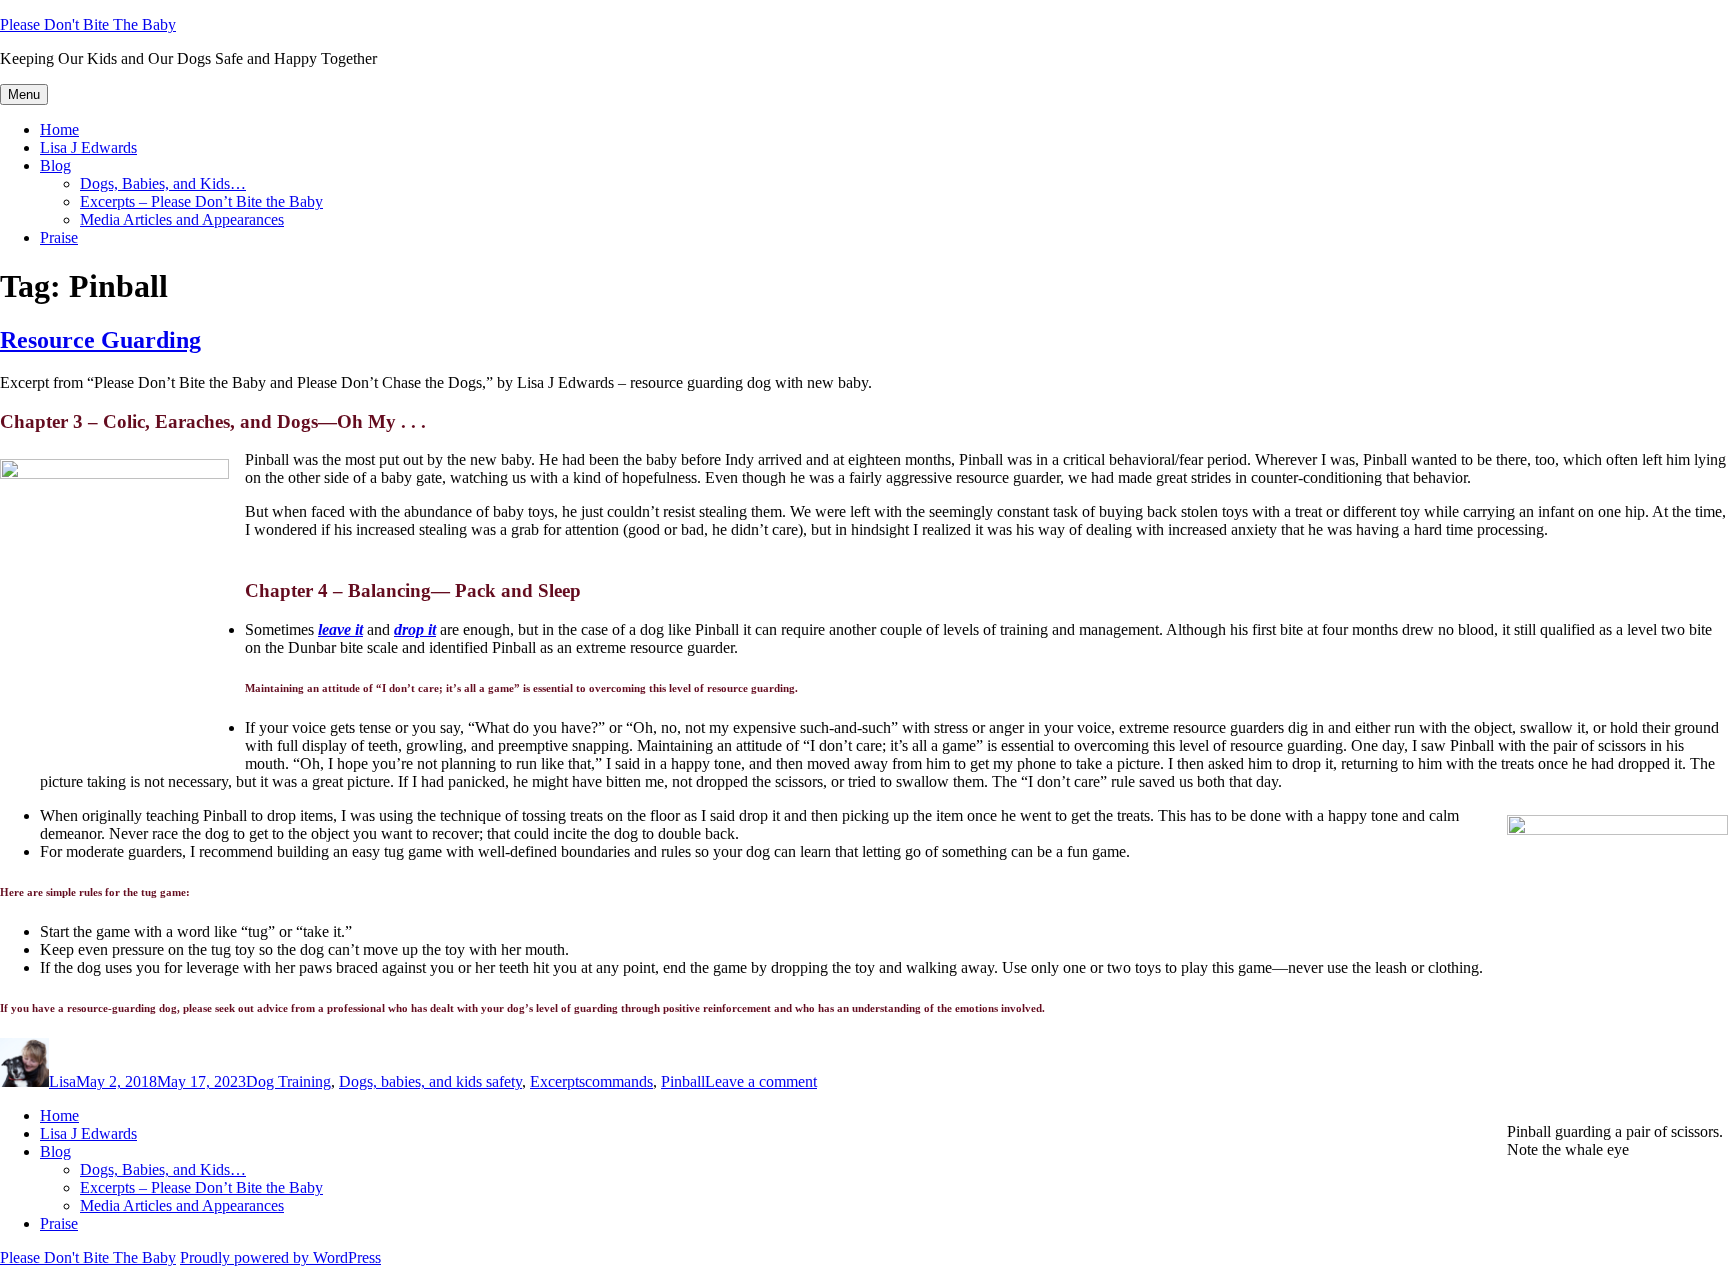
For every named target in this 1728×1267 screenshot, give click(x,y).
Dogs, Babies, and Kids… (163, 183)
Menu (24, 94)
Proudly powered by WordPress (280, 1257)
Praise (59, 237)
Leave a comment (761, 1081)
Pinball (683, 1081)
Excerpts (557, 1081)
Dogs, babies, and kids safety (430, 1081)
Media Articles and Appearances (182, 219)
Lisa (62, 1081)
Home (59, 129)
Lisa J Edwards (88, 147)
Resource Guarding (100, 340)
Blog (55, 165)
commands (619, 1081)
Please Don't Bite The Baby (88, 24)
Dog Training (288, 1081)
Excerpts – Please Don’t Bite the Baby (201, 201)
